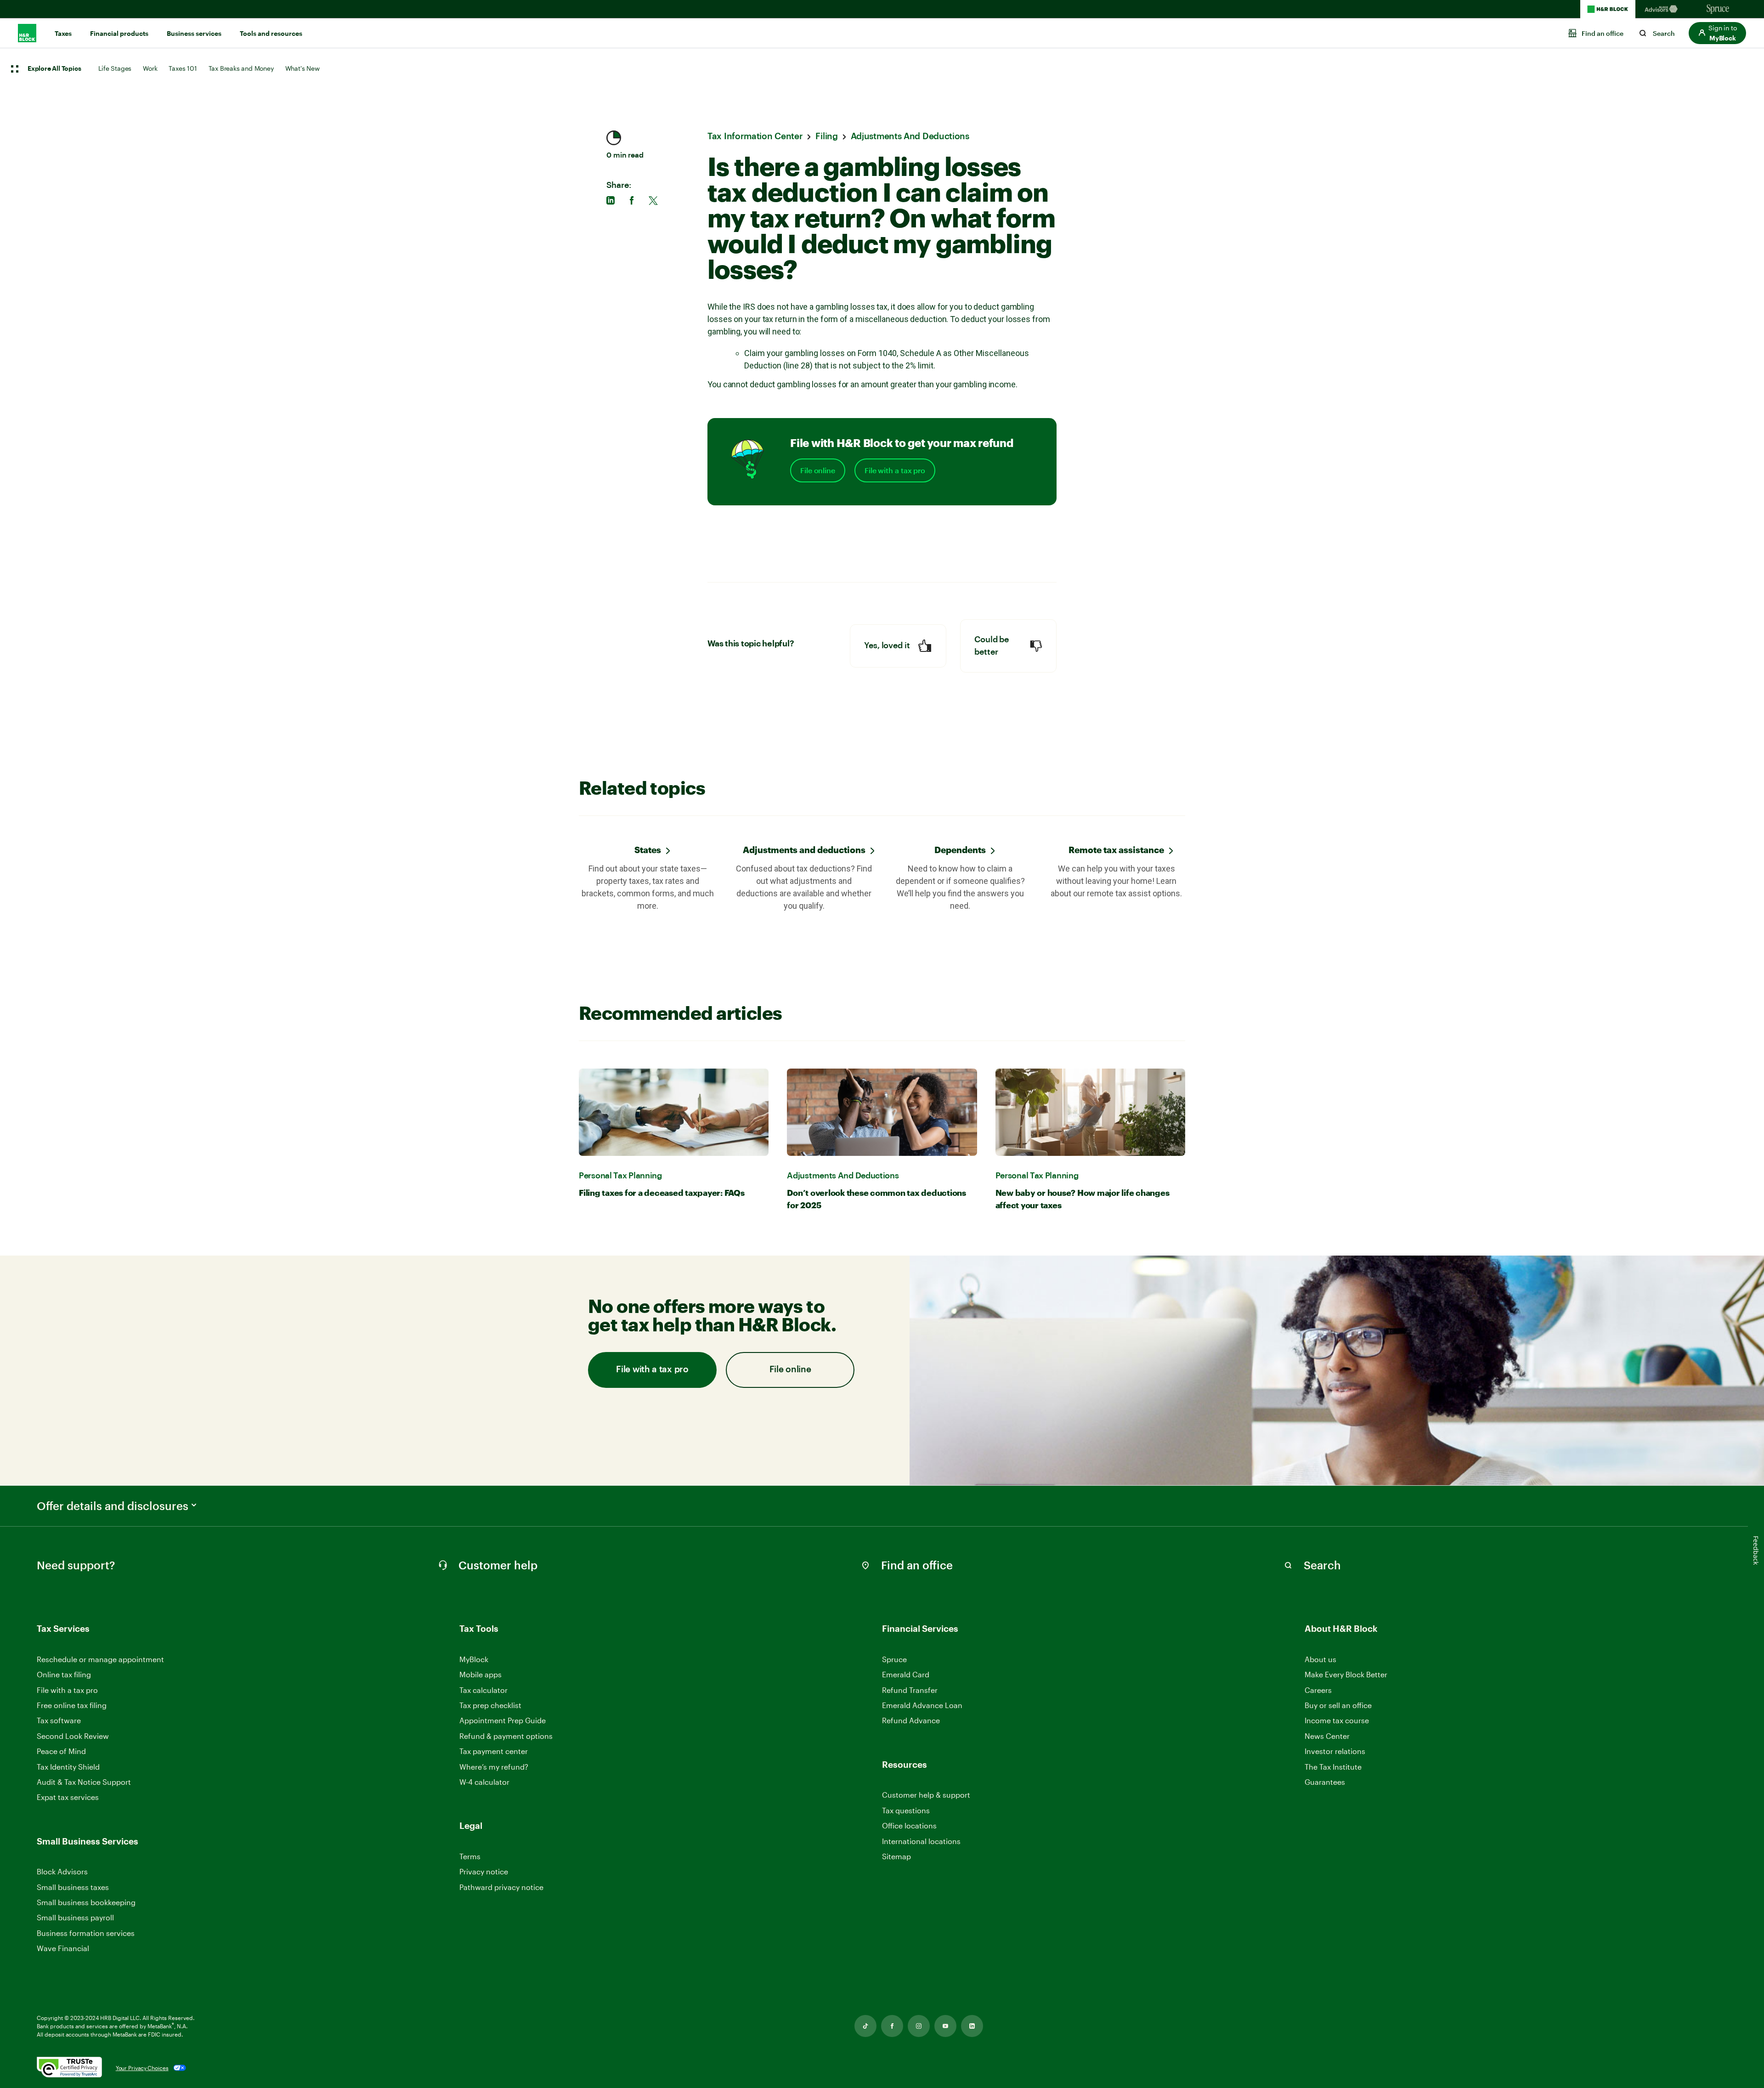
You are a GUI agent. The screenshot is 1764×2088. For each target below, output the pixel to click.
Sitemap (896, 1857)
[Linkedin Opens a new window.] (972, 2026)
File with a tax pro (895, 470)
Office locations (909, 1826)
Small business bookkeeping (86, 1902)
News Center (1327, 1736)
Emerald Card (906, 1674)
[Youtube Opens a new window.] (945, 2026)
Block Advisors (62, 1872)
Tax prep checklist (490, 1705)
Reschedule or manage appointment (100, 1659)
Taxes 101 (183, 68)
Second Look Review (73, 1736)
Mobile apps (481, 1674)
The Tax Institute (1333, 1767)
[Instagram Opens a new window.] (919, 2026)
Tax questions (906, 1810)
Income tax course (1337, 1720)
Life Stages (115, 68)
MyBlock (474, 1659)
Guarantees (1325, 1782)
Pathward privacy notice (501, 1887)
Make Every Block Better (1346, 1674)
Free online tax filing (72, 1705)
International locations (921, 1842)
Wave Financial (63, 1949)
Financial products (119, 34)
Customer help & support (926, 1795)
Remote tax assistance (1116, 850)
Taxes (63, 34)
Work (150, 68)
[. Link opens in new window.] (69, 2068)
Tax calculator (483, 1690)
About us (1320, 1659)
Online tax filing (64, 1674)
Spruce (894, 1659)
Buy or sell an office (1338, 1705)
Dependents (960, 850)
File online (818, 470)
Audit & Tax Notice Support (84, 1782)
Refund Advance (911, 1720)
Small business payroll (75, 1917)
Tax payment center (494, 1751)
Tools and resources (271, 34)
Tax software (59, 1720)
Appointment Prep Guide (503, 1720)
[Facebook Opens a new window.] (892, 2026)
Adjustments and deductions (804, 850)
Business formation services (86, 1933)
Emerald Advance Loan (922, 1705)
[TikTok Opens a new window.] (865, 2026)
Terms (470, 1856)
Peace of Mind (61, 1751)
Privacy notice (484, 1871)
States (648, 850)
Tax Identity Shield (68, 1767)
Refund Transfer (910, 1690)
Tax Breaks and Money (241, 68)
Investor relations (1335, 1751)
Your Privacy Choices (142, 2068)
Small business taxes (73, 1887)
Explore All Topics (54, 69)
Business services (194, 34)
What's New (302, 68)
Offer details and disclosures (113, 1506)
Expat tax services (68, 1797)
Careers (1318, 1690)
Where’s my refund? (494, 1767)
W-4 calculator (484, 1782)
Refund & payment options (506, 1736)
